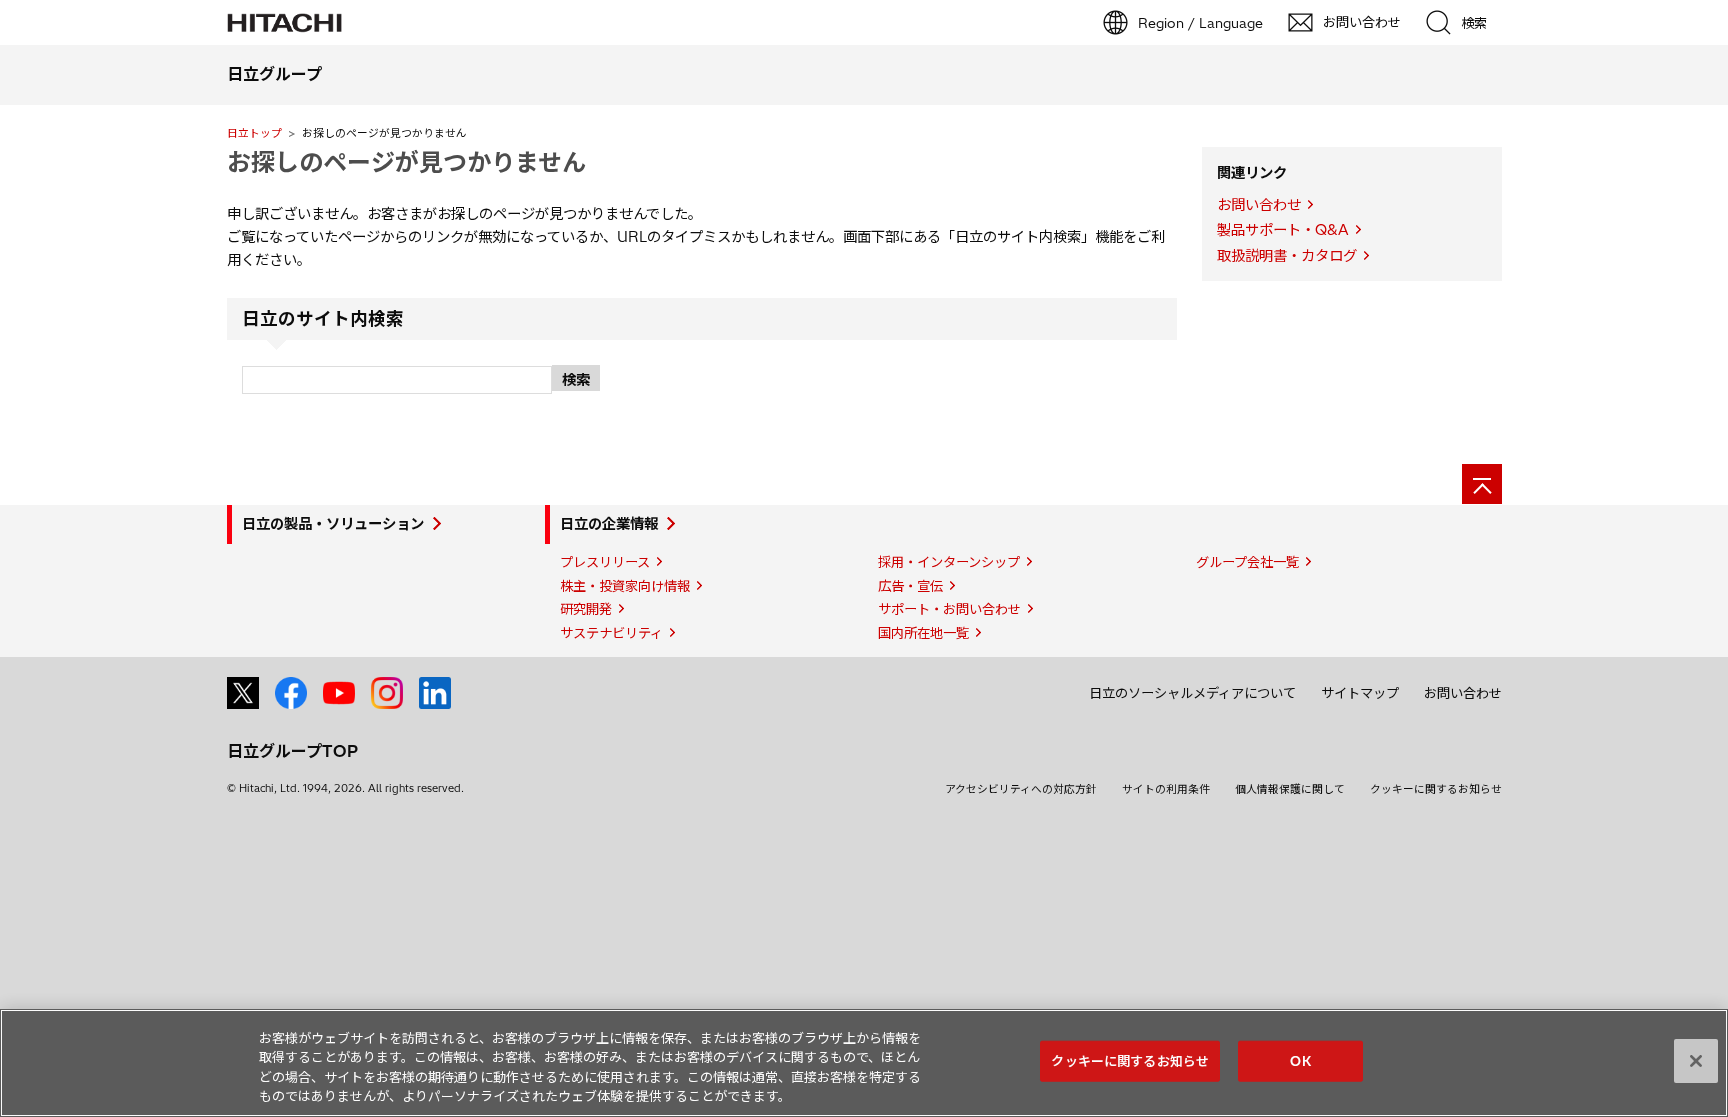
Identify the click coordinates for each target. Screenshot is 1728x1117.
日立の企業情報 (609, 524)
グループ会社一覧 (1247, 562)
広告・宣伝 (910, 586)
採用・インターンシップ (949, 562)
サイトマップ (1360, 693)
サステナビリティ (611, 633)
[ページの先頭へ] (1482, 484)
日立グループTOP (292, 751)
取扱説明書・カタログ (1287, 256)
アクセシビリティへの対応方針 (1021, 789)
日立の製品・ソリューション (333, 524)
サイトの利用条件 (1166, 789)
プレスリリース (605, 562)
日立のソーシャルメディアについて (1192, 693)
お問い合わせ (1259, 205)
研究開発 (586, 609)
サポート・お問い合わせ (949, 609)
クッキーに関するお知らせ (1436, 789)
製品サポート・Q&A (1283, 230)
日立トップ (254, 133)
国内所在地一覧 (923, 633)
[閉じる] (1696, 1061)
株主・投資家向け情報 (625, 586)
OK (1300, 1061)
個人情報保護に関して (1290, 789)
